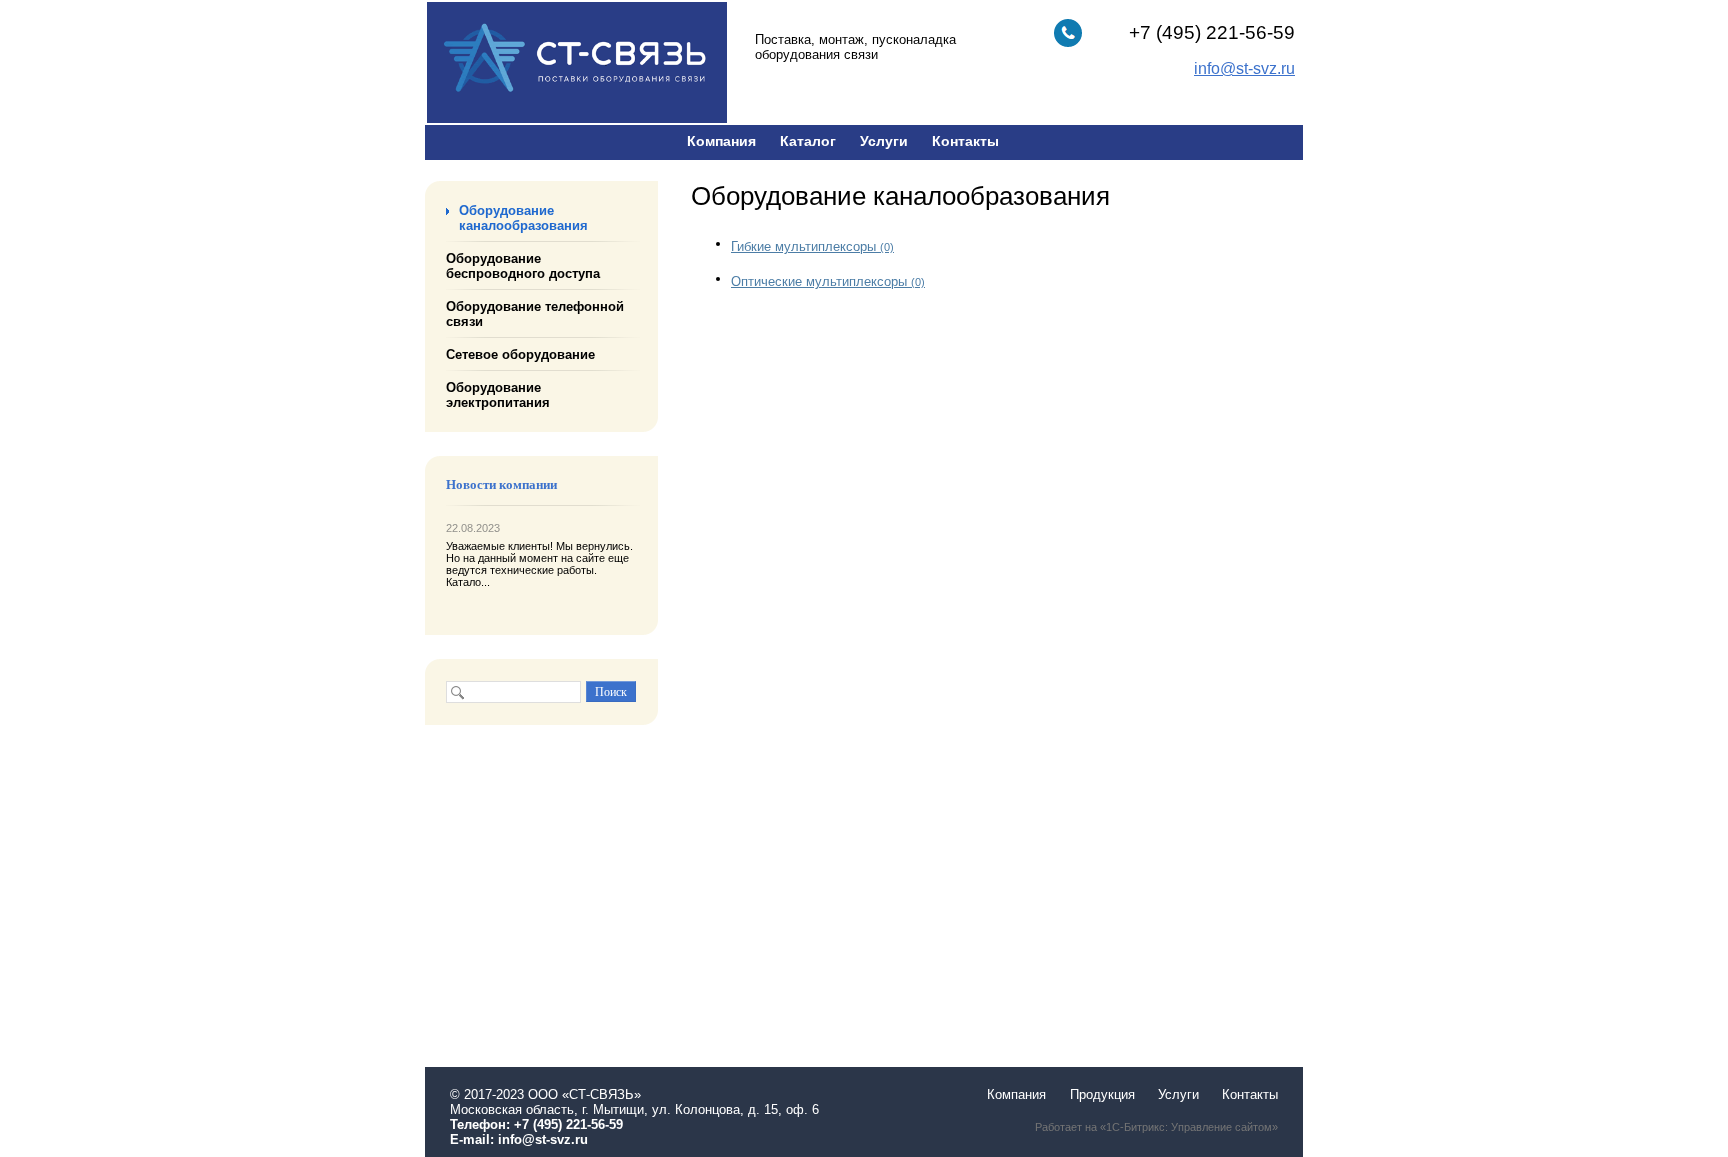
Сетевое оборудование (520, 354)
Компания (721, 141)
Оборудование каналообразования (523, 218)
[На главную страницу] (577, 118)
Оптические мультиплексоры (828, 281)
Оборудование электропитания (498, 395)
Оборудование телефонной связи (535, 314)
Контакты (965, 141)
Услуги (884, 141)
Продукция (1102, 1094)
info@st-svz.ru (543, 1139)
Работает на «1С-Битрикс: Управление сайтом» (1156, 1127)
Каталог (808, 141)
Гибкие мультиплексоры (812, 246)
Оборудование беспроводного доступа (523, 266)
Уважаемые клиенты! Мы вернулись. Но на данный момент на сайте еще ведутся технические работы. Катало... (539, 564)
